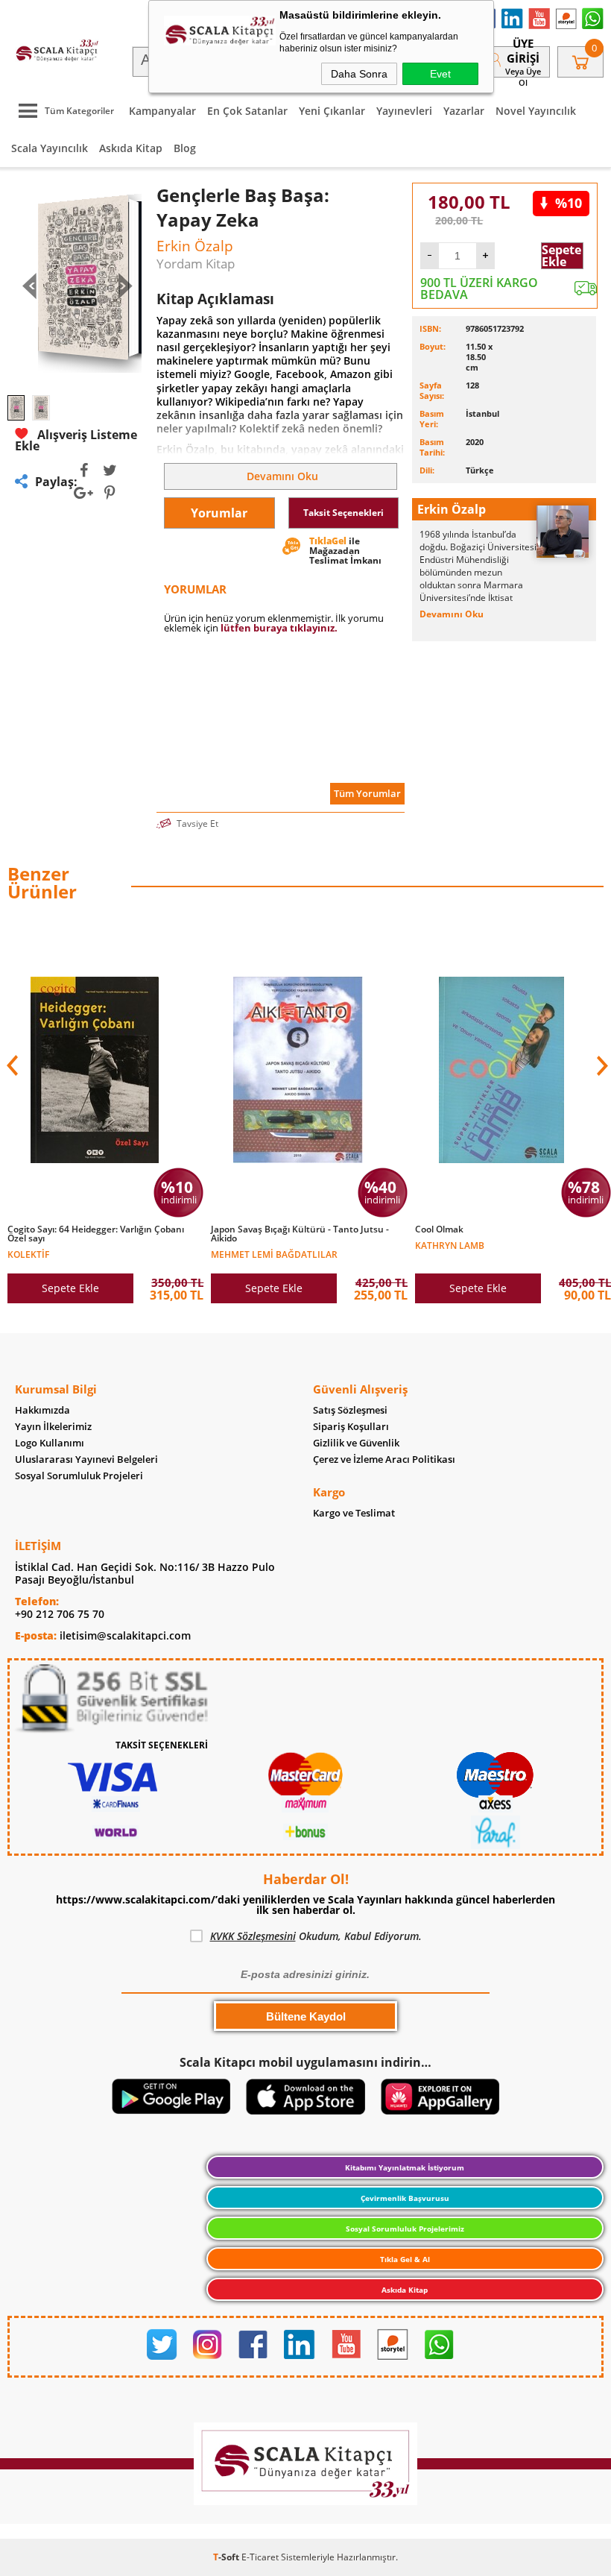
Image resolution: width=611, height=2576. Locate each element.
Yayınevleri (404, 111)
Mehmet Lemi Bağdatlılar (274, 1254)
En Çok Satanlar (247, 111)
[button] (601, 1065)
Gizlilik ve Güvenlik (356, 1443)
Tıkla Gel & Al (405, 2259)
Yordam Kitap (196, 264)
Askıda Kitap (131, 148)
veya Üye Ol (523, 77)
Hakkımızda (42, 1410)
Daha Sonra (359, 74)
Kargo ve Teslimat (354, 1513)
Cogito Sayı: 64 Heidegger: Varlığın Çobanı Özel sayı (96, 1234)
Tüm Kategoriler (79, 111)
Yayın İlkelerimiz (53, 1427)
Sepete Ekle (561, 256)
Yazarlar (464, 111)
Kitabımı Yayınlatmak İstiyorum (405, 2167)
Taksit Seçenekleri (344, 513)
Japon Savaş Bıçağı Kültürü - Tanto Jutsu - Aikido (300, 1234)
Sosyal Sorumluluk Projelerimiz (405, 2229)
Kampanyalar (162, 111)
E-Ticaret (260, 2557)
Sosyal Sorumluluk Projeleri (79, 1476)
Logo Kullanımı (50, 1443)
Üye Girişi (523, 51)
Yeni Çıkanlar (332, 111)
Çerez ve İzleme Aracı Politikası (384, 1459)
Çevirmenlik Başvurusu (405, 2198)
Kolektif (28, 1254)
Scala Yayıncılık (50, 148)
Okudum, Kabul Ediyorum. (316, 1936)
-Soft (227, 2557)
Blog (185, 148)
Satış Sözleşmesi (350, 1410)
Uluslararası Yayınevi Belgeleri (86, 1459)
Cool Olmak (439, 1229)
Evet (440, 74)
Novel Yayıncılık (536, 111)
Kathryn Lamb (450, 1245)
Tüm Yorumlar (367, 793)
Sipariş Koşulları (351, 1427)
